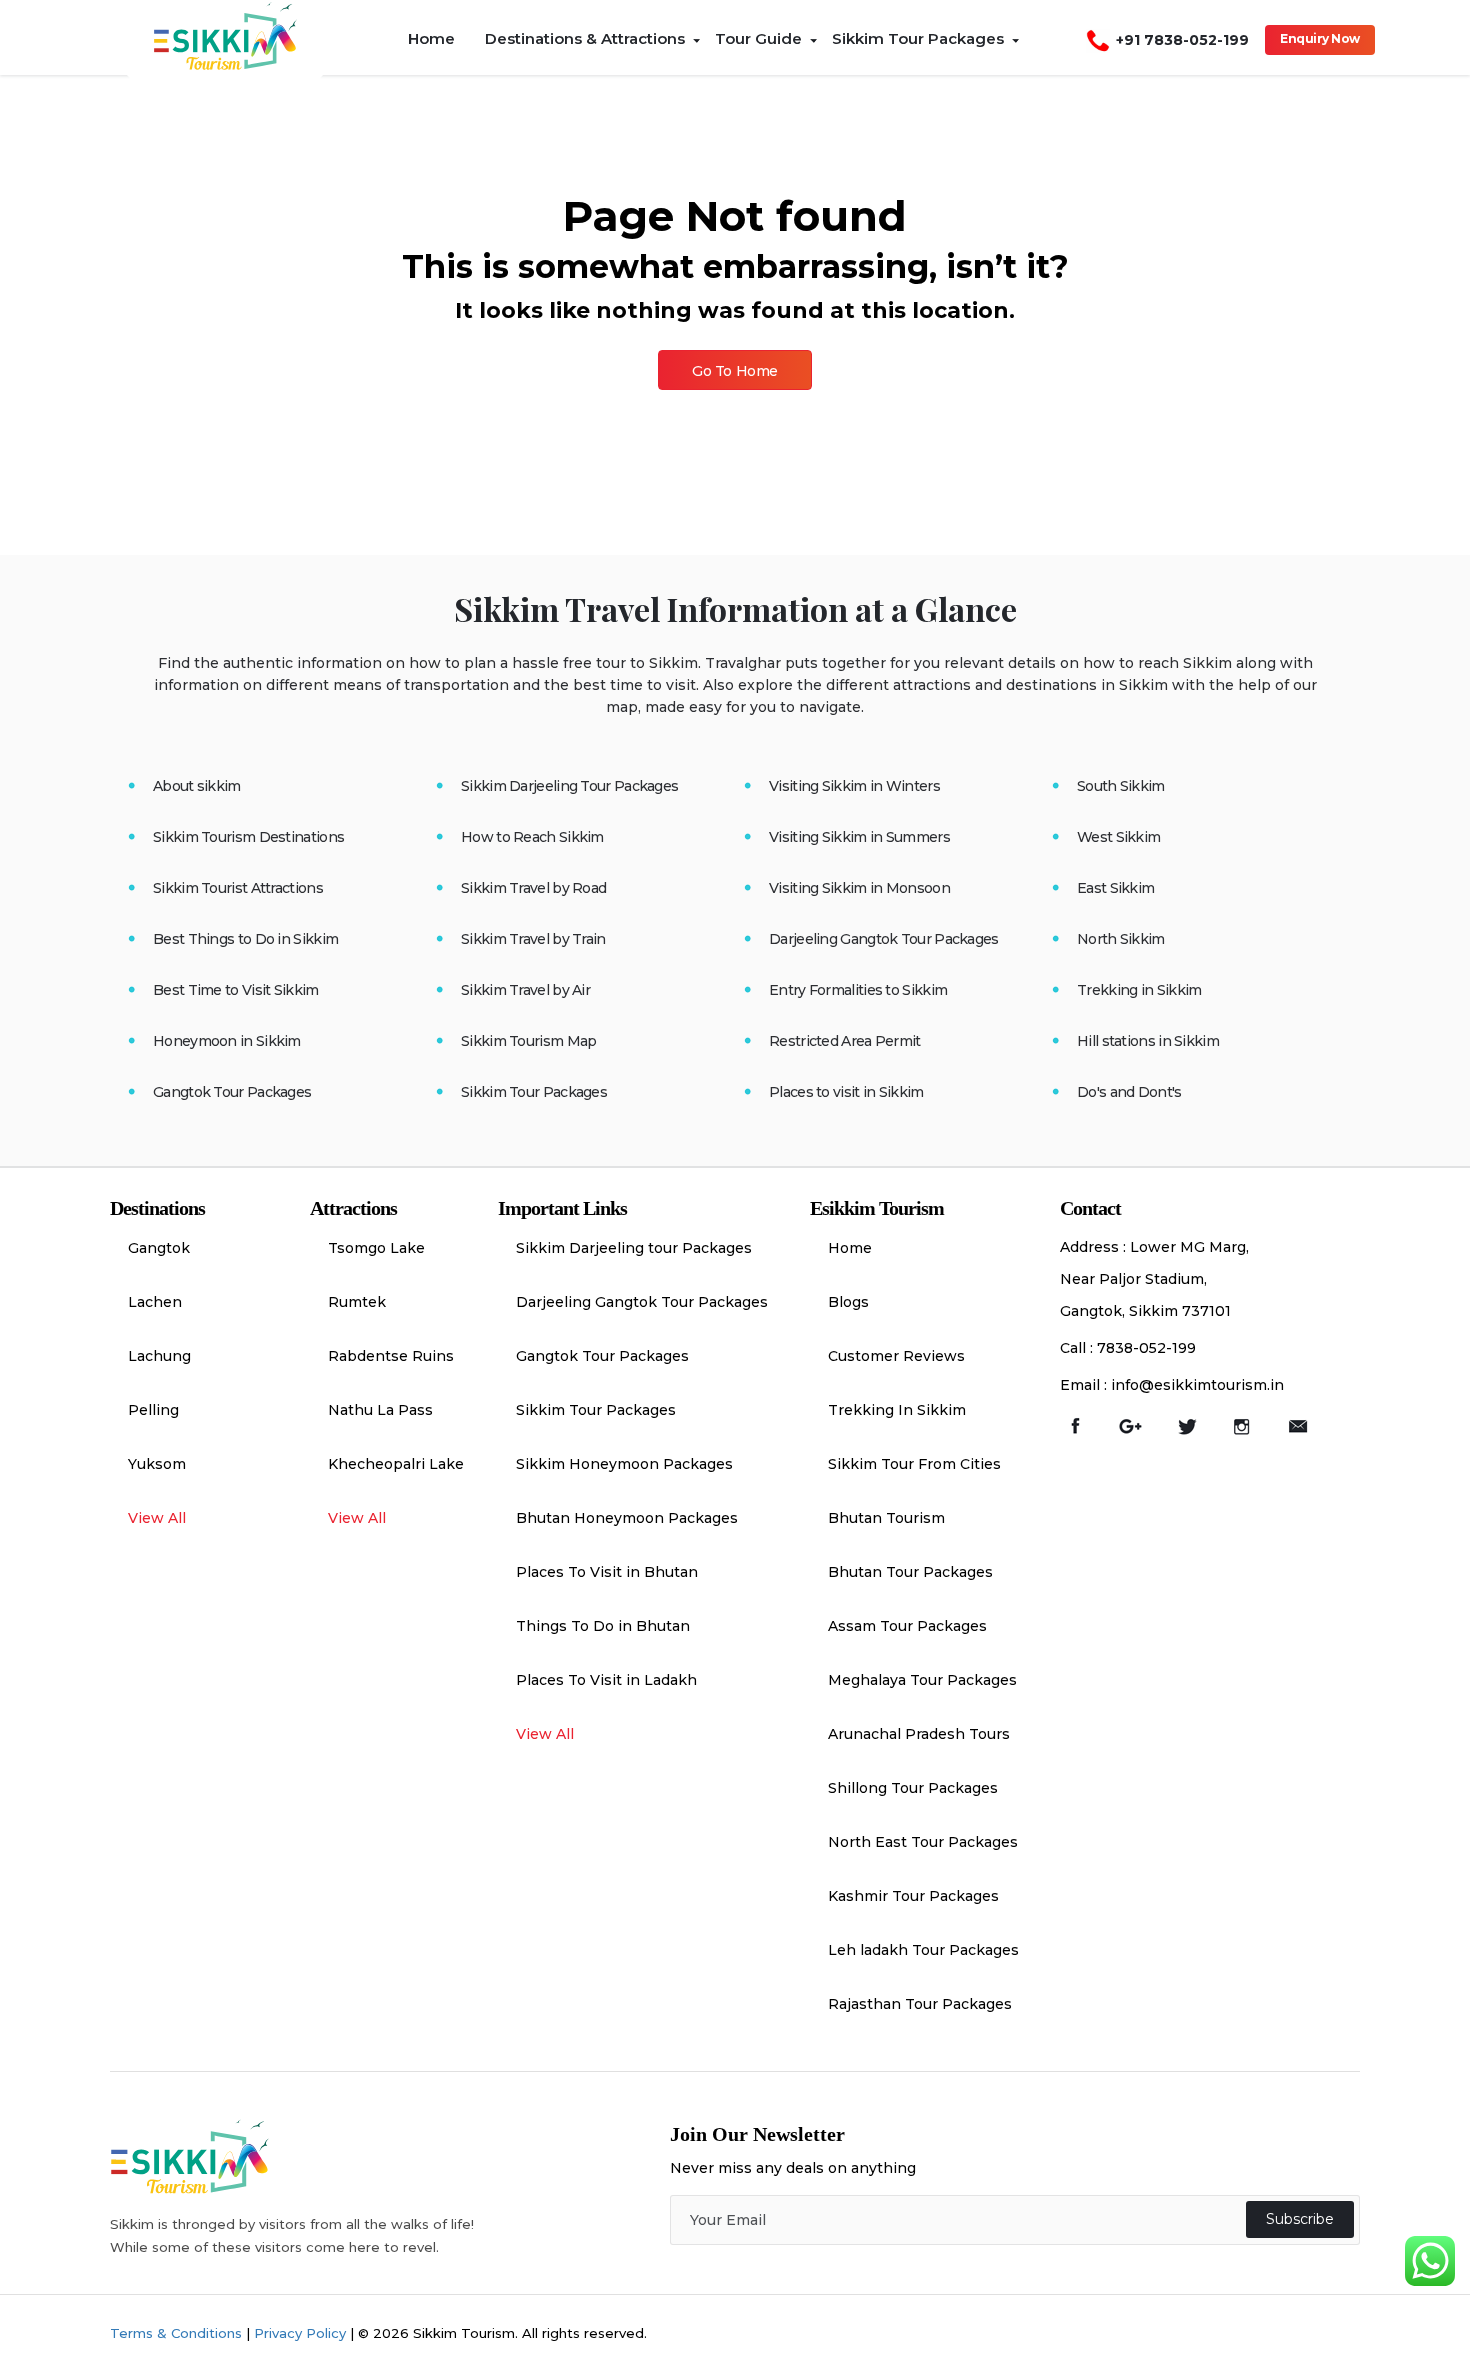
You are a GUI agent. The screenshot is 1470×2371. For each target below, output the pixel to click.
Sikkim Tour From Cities (914, 1464)
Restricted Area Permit (845, 1041)
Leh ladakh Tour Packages (923, 1950)
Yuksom (157, 1464)
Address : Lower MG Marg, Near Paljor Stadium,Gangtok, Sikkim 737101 (1154, 1279)
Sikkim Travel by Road (533, 888)
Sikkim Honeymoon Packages (624, 1464)
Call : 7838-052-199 (1128, 1348)
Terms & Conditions (176, 2333)
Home (850, 1248)
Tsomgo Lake (376, 1248)
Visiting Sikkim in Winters (854, 786)
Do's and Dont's (1129, 1092)
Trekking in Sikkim (1139, 990)
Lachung (159, 1356)
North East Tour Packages (923, 1842)
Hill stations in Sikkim (1148, 1041)
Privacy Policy (300, 2333)
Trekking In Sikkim (897, 1410)
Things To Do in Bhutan (603, 1626)
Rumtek (357, 1302)
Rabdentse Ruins (391, 1356)
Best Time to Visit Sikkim (236, 990)
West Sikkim (1118, 837)
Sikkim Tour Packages (534, 1092)
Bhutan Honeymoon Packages (627, 1518)
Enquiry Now (1320, 38)
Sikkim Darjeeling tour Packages (634, 1248)
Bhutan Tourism (886, 1518)
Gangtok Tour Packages (232, 1092)
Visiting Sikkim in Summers (859, 837)
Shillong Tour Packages (913, 1788)
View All (157, 1518)
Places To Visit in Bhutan (607, 1572)
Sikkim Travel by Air (525, 990)
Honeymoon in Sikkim (227, 1041)
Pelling (153, 1410)
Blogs (848, 1302)
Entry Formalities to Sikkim (858, 990)
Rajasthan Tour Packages (920, 2004)
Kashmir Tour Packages (913, 1896)
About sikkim (197, 786)
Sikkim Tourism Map (528, 1041)
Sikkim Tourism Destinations (248, 837)
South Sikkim (1121, 786)
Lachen (155, 1302)
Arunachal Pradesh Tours (919, 1734)
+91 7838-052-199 (1182, 40)
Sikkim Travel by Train (533, 939)
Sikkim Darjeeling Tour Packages (569, 786)
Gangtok (159, 1248)
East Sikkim (1115, 888)
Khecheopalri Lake (396, 1464)
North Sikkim (1121, 939)
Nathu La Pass (380, 1410)
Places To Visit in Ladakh (606, 1680)
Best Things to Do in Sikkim (245, 939)
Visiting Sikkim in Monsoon (859, 888)
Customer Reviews (896, 1356)
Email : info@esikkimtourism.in (1172, 1385)
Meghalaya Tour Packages (922, 1680)
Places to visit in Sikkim (846, 1092)
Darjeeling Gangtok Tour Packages (884, 939)
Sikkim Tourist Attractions (238, 888)
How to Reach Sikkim (532, 837)
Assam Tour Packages (907, 1626)
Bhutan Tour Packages (910, 1572)
